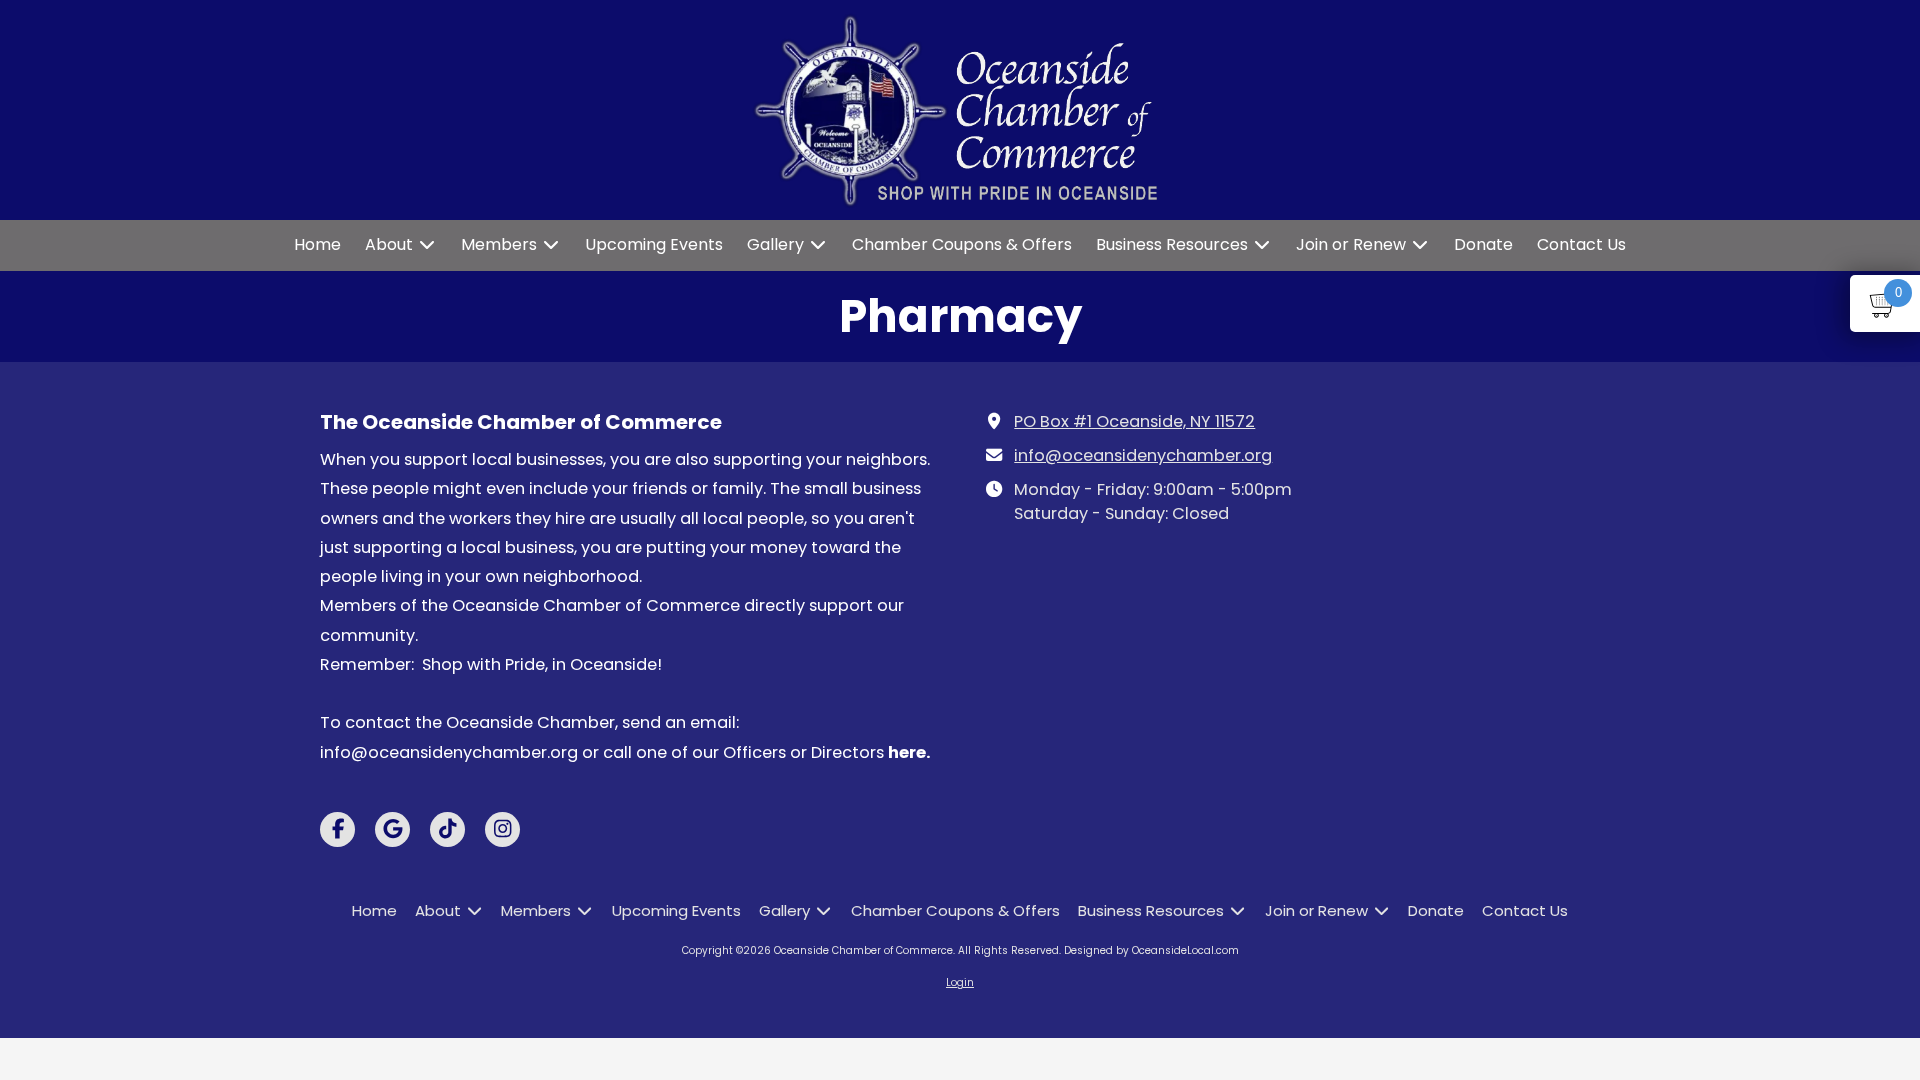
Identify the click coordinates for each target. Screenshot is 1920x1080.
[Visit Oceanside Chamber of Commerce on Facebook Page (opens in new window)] (337, 829)
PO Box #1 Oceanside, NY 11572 (1134, 421)
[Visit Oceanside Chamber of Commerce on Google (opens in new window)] (392, 829)
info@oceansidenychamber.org (1143, 455)
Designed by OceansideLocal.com (1151, 950)
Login (960, 982)
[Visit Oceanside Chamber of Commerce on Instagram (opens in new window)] (502, 829)
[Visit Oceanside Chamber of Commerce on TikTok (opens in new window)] (447, 829)
